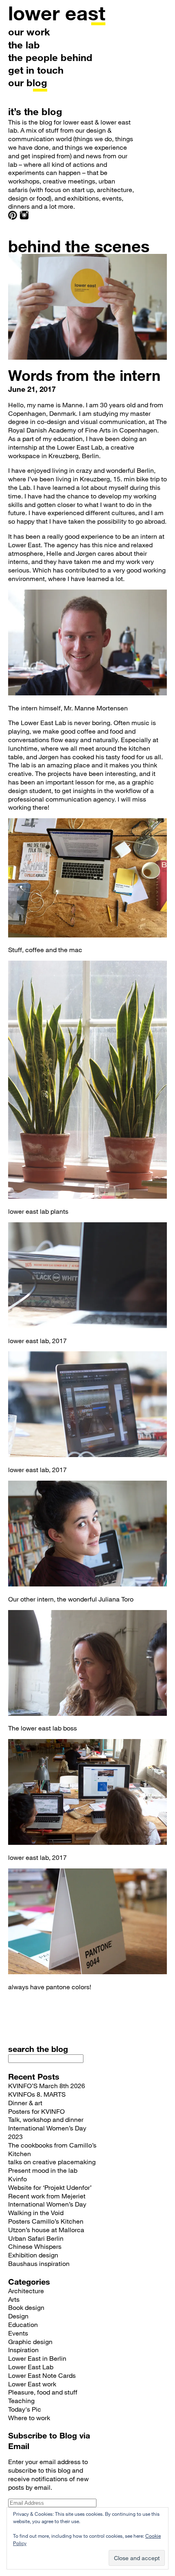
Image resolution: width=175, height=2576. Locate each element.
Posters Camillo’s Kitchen (46, 2221)
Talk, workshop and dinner (46, 2119)
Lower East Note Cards (42, 2375)
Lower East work (32, 2384)
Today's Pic (25, 2409)
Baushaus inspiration (39, 2263)
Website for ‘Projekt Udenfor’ (50, 2187)
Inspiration (23, 2350)
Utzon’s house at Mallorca (46, 2230)
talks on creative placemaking (52, 2162)
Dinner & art (25, 2103)
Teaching (21, 2400)
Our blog (28, 82)
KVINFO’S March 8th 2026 (47, 2085)
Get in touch (36, 70)
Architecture (26, 2291)
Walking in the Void (36, 2212)
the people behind (50, 57)
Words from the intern (84, 375)
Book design (26, 2307)
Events (18, 2333)
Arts (14, 2299)
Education (23, 2324)
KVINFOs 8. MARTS (37, 2094)
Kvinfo (17, 2179)
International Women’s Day (47, 2204)
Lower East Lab (31, 2367)
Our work (29, 32)
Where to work (29, 2418)
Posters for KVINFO (36, 2111)
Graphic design (30, 2341)
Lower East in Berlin (37, 2358)
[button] (87, 642)
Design (18, 2316)
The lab (24, 45)
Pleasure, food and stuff (43, 2392)
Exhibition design (33, 2255)
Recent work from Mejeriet (47, 2196)
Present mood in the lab (43, 2170)
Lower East (57, 13)
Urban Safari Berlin (36, 2238)
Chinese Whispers (35, 2246)
